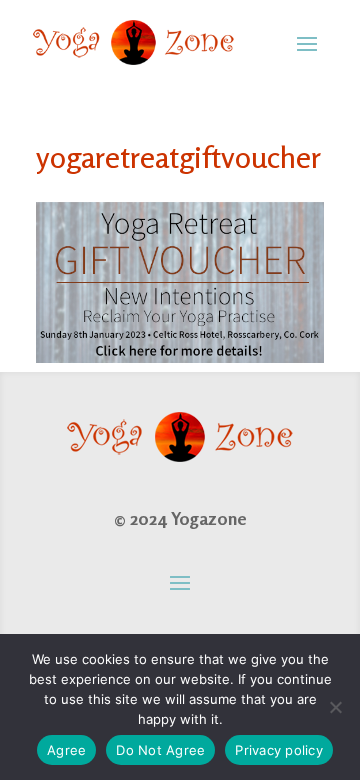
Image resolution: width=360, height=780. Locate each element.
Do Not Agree (160, 750)
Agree (66, 750)
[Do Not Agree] (335, 707)
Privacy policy (279, 750)
